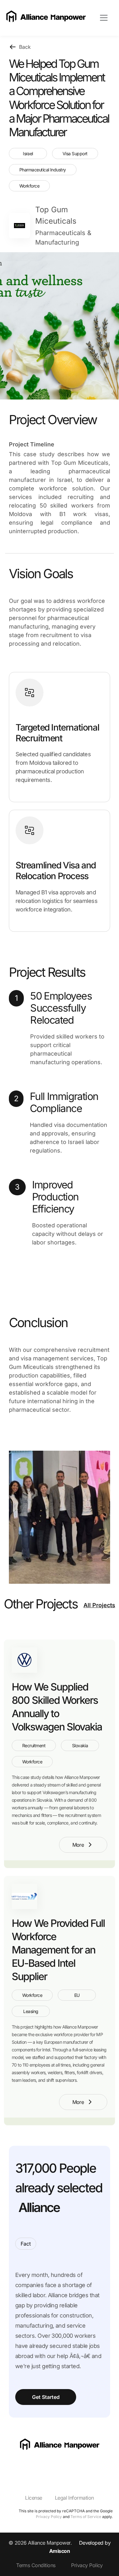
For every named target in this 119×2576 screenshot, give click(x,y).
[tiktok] (35, 2466)
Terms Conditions (36, 2565)
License (33, 2498)
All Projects (99, 1605)
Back (25, 47)
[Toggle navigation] (104, 18)
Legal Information (74, 2498)
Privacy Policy (49, 2517)
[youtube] (22, 2466)
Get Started (46, 2397)
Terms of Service (86, 2517)
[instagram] (10, 2466)
